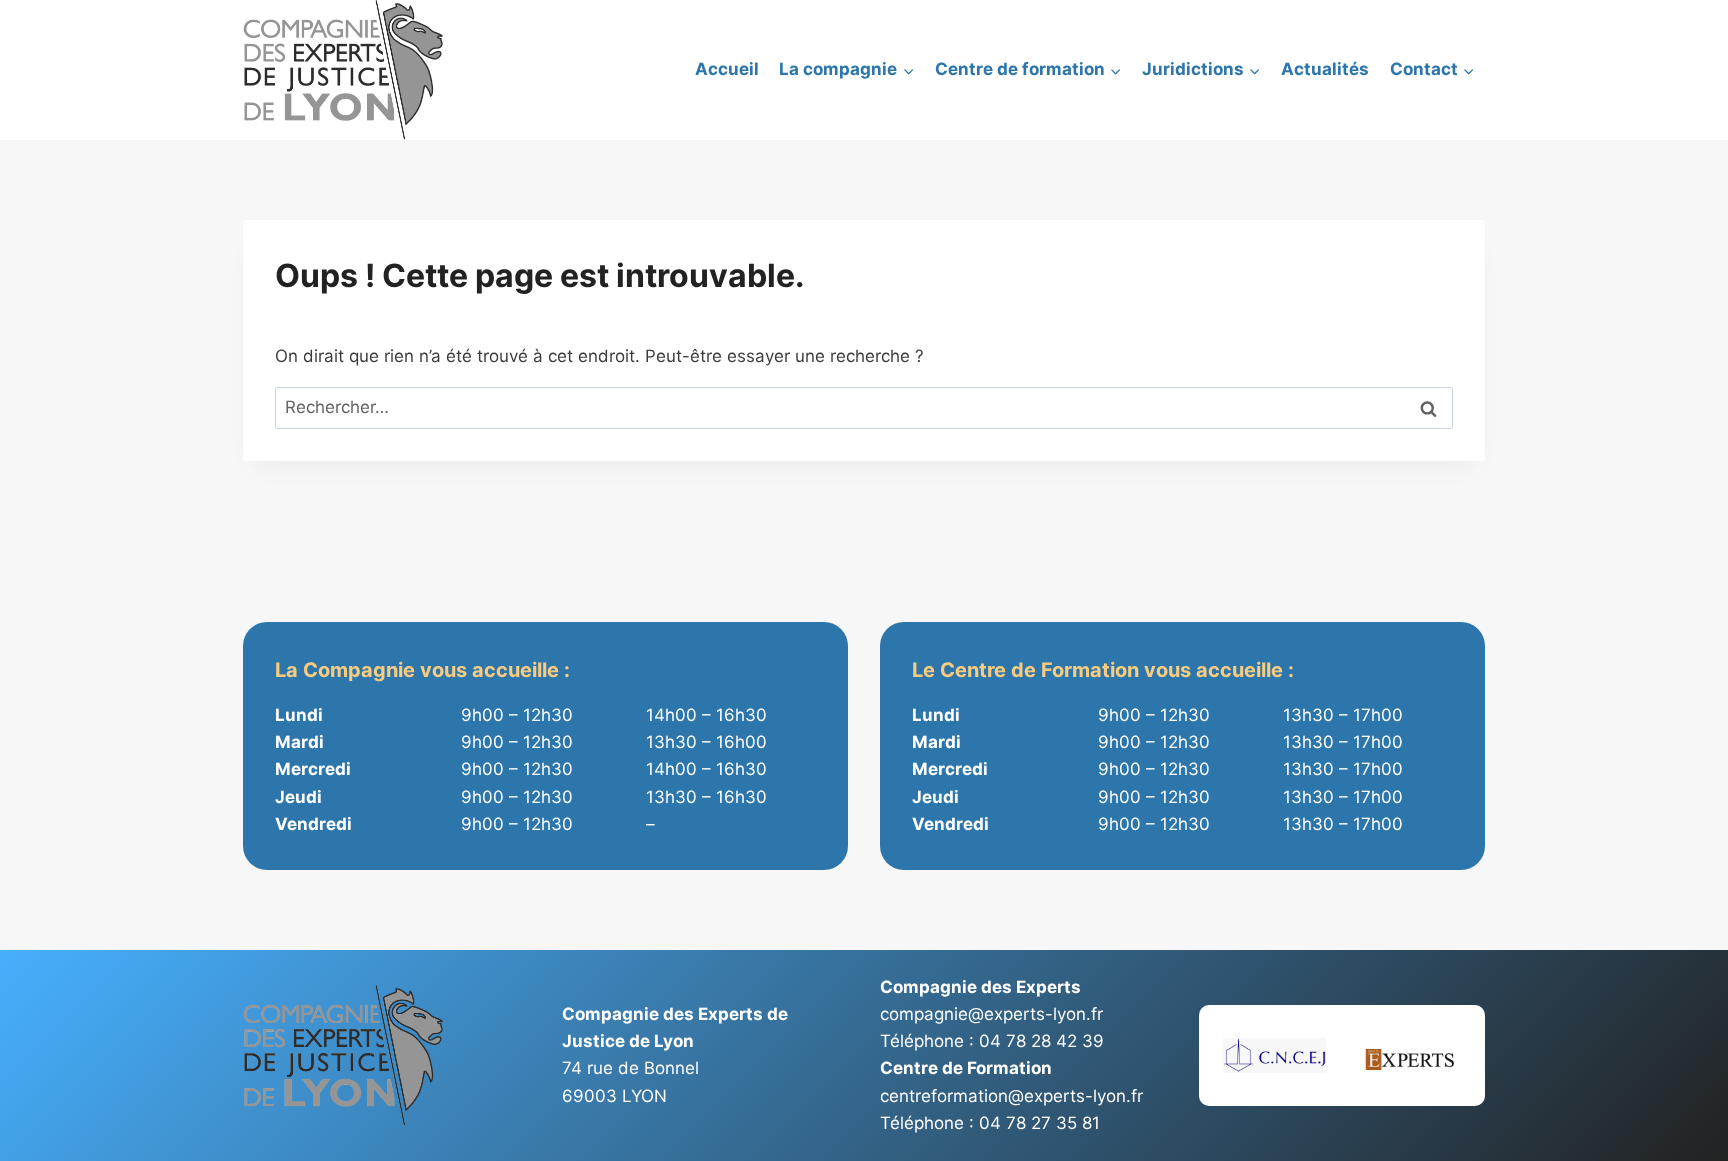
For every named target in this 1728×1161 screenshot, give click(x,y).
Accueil (727, 69)
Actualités (1325, 69)
